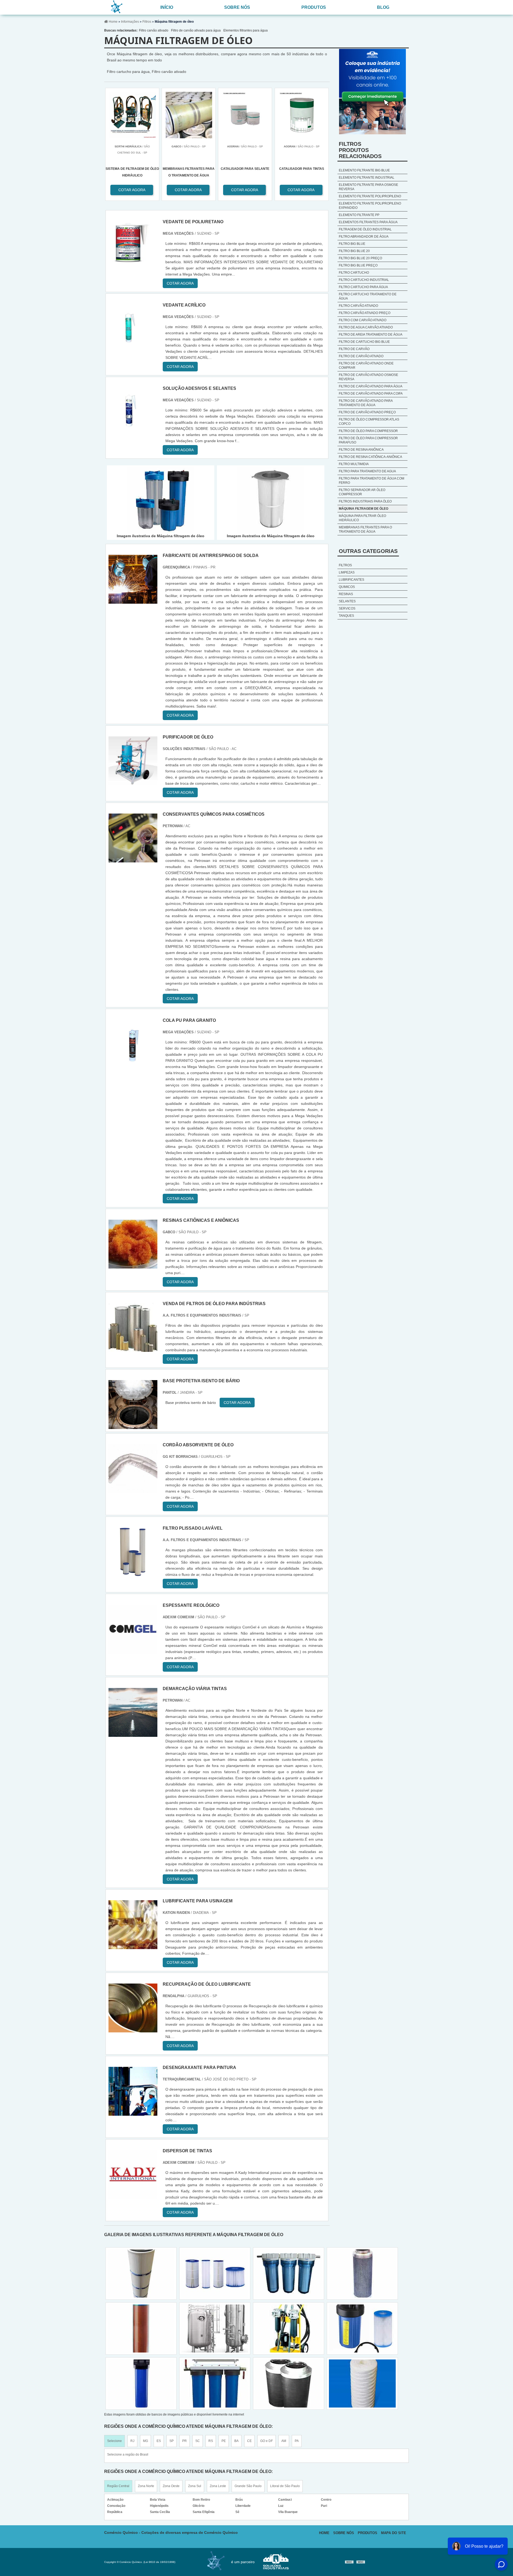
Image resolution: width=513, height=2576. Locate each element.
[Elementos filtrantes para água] (141, 2383)
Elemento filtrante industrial (367, 178)
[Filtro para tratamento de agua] (362, 2383)
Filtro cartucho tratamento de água (368, 296)
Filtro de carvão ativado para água (196, 30)
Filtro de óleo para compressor (368, 431)
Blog (383, 7)
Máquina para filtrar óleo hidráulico (362, 518)
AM (284, 2441)
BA (236, 2441)
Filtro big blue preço (358, 265)
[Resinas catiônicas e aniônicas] (133, 1265)
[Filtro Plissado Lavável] (133, 1573)
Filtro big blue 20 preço (360, 258)
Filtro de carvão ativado (361, 356)
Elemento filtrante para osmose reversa (368, 187)
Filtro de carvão (354, 349)
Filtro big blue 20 (354, 251)
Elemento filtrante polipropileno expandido (370, 206)
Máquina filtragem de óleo (364, 509)
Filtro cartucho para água (363, 287)
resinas (346, 594)
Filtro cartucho (354, 273)
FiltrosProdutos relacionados (360, 150)
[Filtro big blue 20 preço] (215, 2328)
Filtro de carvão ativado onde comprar (366, 366)
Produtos (314, 7)
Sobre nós (237, 7)
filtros (345, 565)
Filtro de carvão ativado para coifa (371, 394)
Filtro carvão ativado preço (365, 313)
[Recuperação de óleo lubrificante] (133, 2029)
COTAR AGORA (245, 190)
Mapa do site (394, 2533)
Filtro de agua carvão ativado (366, 327)
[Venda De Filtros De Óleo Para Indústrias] (133, 1349)
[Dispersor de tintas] (133, 2196)
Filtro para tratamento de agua (367, 471)
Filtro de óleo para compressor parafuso (368, 440)
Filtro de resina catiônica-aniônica (370, 457)
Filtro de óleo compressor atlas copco (369, 422)
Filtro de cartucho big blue (364, 342)
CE (249, 2441)
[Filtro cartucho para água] (141, 2328)
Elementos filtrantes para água (246, 30)
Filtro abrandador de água (364, 237)
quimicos (347, 587)
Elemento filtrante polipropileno (370, 196)
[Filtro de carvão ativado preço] (362, 2328)
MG (145, 2441)
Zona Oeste (171, 2486)
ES (159, 2441)
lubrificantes (351, 580)
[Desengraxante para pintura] (133, 2113)
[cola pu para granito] (133, 1065)
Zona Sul (195, 2486)
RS (211, 2441)
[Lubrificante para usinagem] (133, 1946)
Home (324, 2533)
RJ (132, 2441)
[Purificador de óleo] (133, 782)
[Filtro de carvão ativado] (215, 2383)
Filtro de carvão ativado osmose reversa (368, 377)
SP (172, 2441)
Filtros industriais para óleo (365, 501)
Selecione (114, 2441)
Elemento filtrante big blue (364, 170)
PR (184, 2441)
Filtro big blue (352, 244)
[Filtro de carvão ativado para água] (141, 2273)
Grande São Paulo (248, 2486)
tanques (346, 616)
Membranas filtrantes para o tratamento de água (365, 529)
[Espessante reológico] (133, 1650)
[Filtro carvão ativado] (289, 2383)
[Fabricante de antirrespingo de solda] (133, 601)
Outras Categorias (368, 551)
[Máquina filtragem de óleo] (161, 500)
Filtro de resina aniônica (361, 450)
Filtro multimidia (354, 464)
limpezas (347, 572)
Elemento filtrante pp (359, 215)
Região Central (118, 2486)
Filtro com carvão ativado (363, 320)
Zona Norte (146, 2486)
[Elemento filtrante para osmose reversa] (289, 2328)
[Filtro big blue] (215, 2273)
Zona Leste (218, 2486)
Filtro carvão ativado (154, 30)
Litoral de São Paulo (285, 2486)
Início (167, 7)
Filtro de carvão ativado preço (367, 412)
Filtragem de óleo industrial (365, 229)
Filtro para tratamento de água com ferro (372, 481)
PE (224, 2441)
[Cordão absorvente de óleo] (133, 1490)
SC (198, 2441)
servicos (347, 608)
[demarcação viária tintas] (133, 1734)
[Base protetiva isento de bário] (133, 1426)
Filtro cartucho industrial (364, 280)
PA (297, 2441)
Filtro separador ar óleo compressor (362, 492)
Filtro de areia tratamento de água (371, 335)
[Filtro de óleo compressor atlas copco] (289, 2273)
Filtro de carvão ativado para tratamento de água (366, 403)
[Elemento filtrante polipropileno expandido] (362, 2273)
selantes (347, 601)
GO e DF (267, 2441)
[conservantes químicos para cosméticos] (133, 859)
